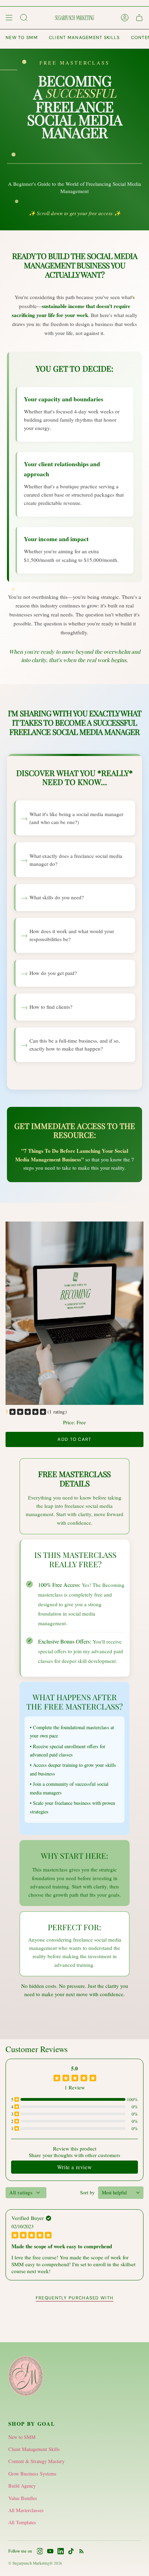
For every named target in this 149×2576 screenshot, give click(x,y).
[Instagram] (40, 2551)
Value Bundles (23, 2498)
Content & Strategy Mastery (36, 2461)
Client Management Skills (34, 2449)
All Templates (22, 2522)
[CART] (139, 18)
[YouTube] (50, 2551)
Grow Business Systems (32, 2474)
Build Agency (22, 2486)
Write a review (74, 2167)
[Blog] (81, 2551)
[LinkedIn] (61, 2551)
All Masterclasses (26, 2510)
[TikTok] (71, 2551)
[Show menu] (9, 18)
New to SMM (22, 2437)
